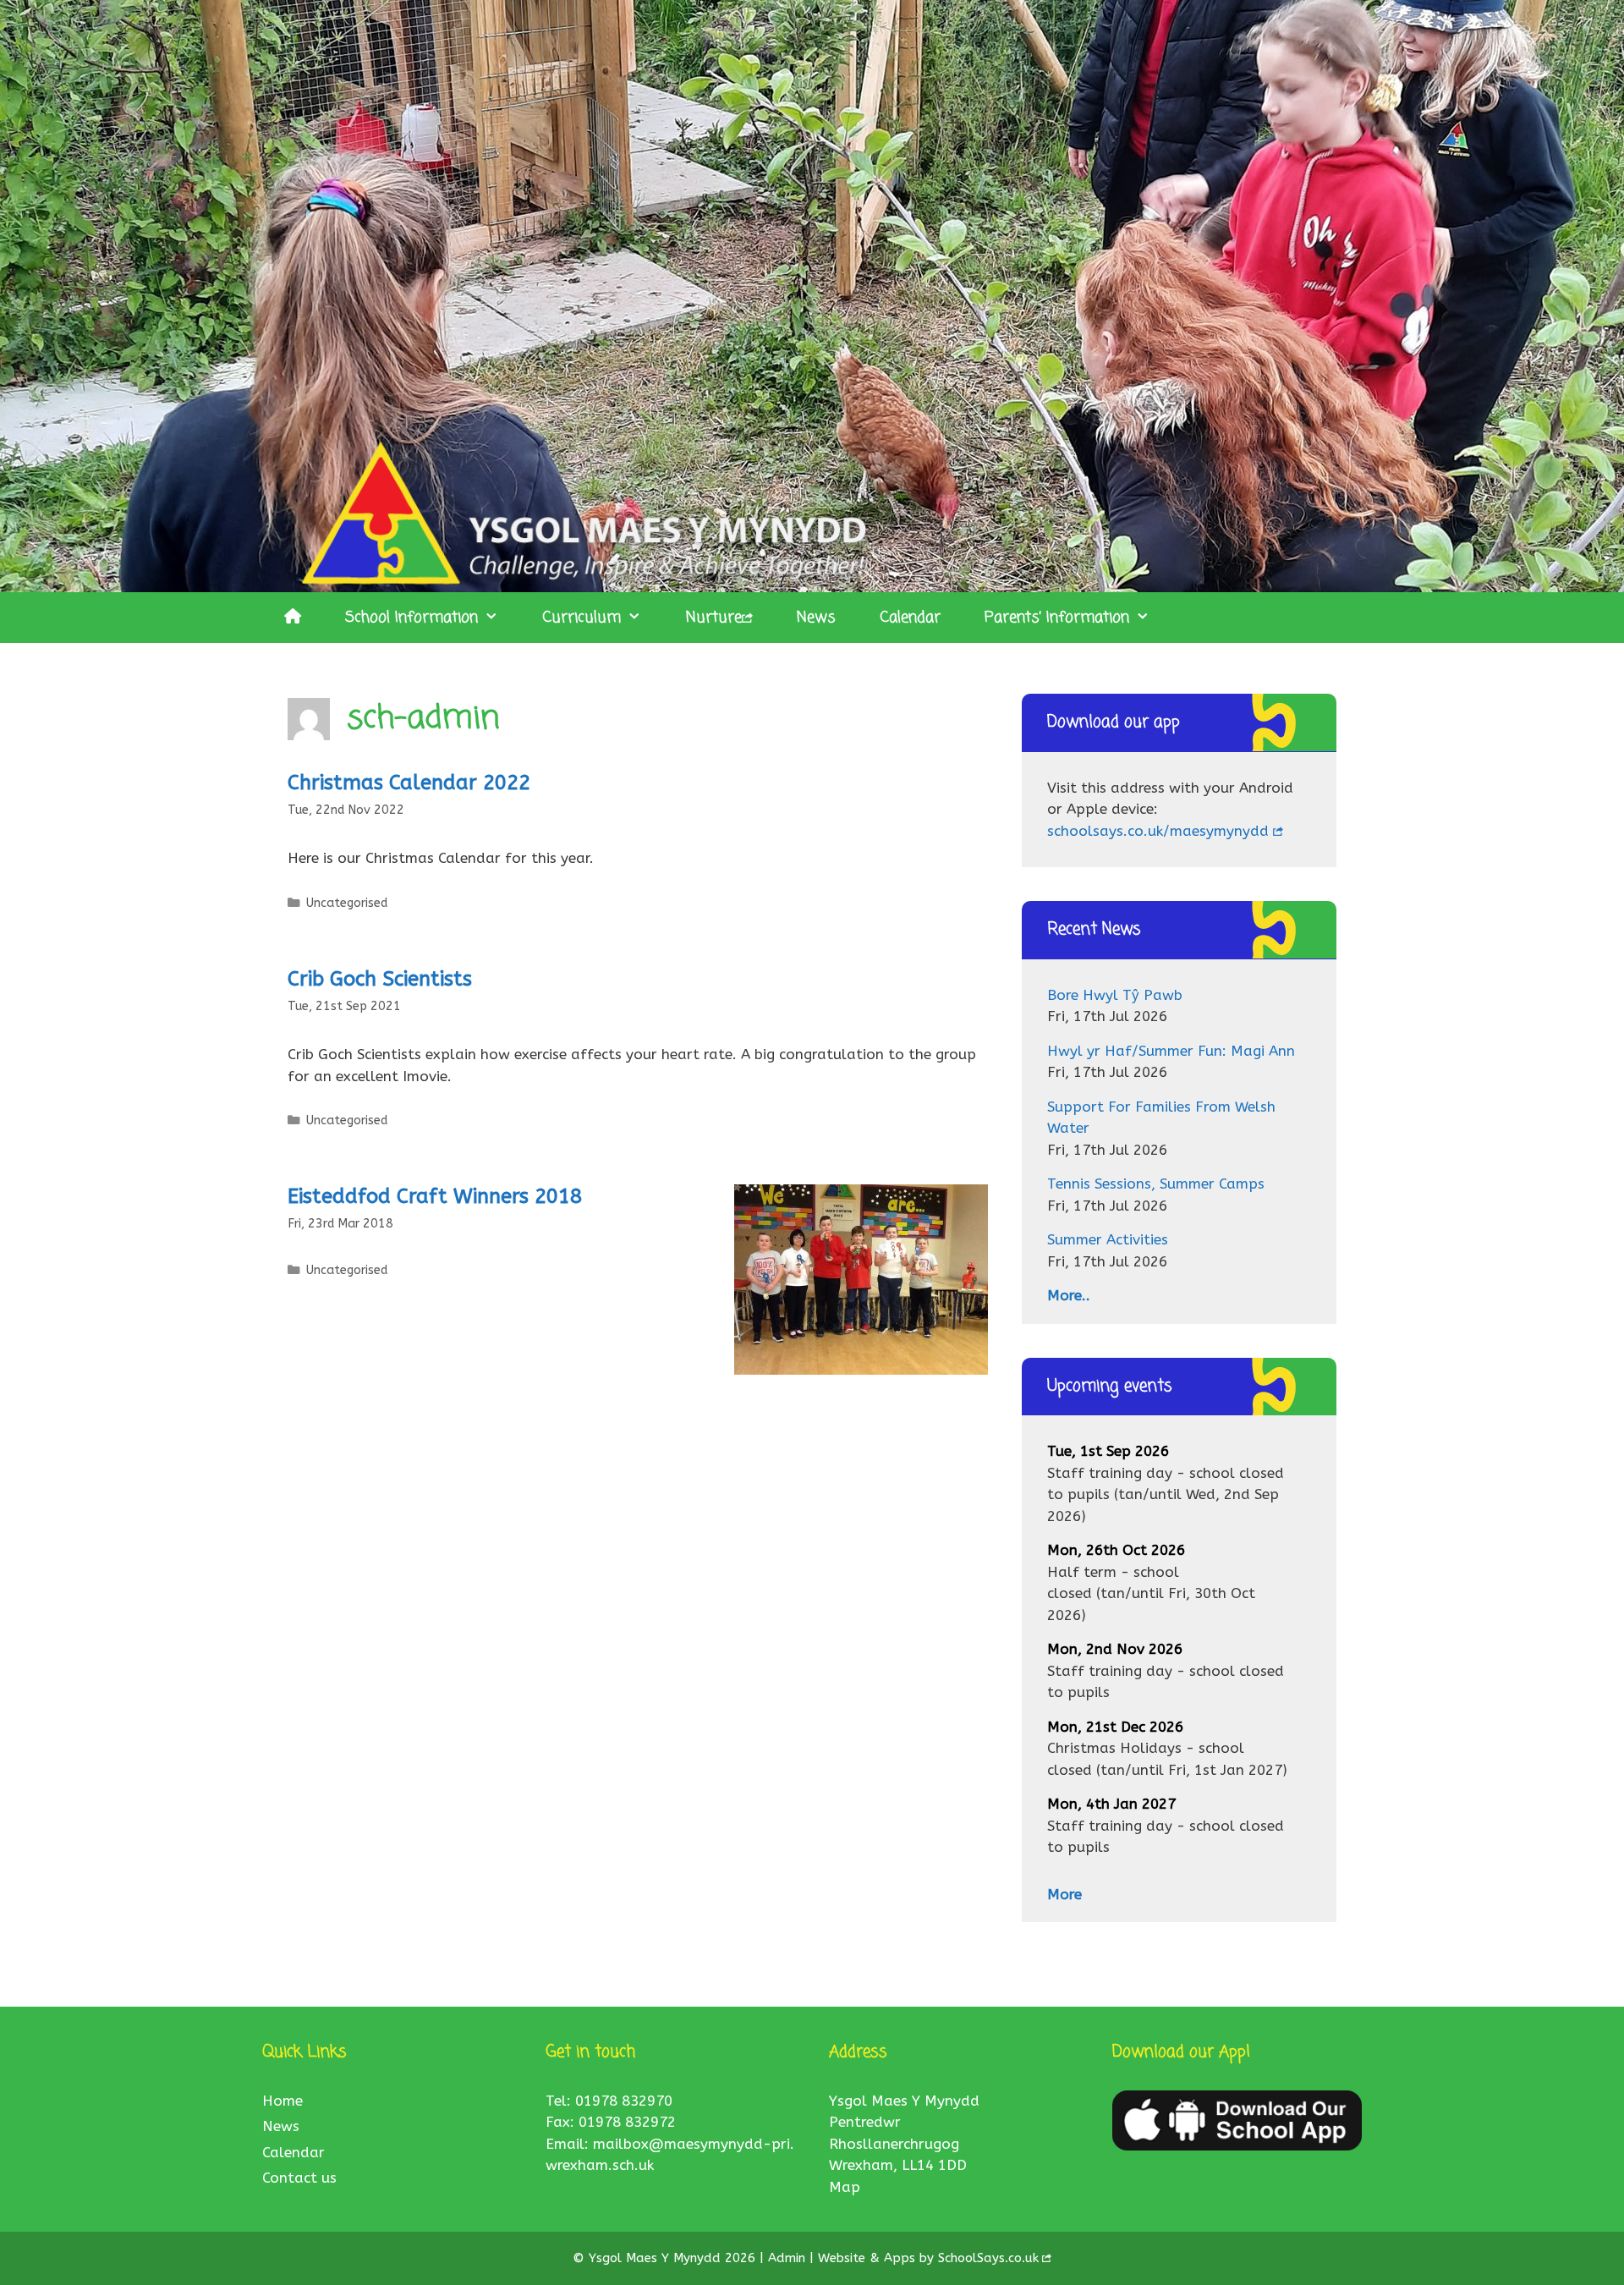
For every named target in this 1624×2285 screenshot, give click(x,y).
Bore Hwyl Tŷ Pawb (1115, 995)
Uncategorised (347, 903)
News (816, 618)
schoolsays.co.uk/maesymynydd (1158, 831)
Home (283, 2101)
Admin (789, 2258)
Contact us (299, 2178)
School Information (411, 618)
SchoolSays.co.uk (988, 2258)
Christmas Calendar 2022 (409, 783)
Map (845, 2187)
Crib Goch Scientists (380, 979)
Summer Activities (1108, 1239)
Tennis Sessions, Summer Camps (1156, 1184)
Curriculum (582, 618)
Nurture (714, 618)
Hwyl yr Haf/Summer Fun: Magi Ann (1171, 1051)
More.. (1069, 1295)
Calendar (910, 618)
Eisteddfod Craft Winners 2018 (435, 1196)
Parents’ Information (1057, 618)
